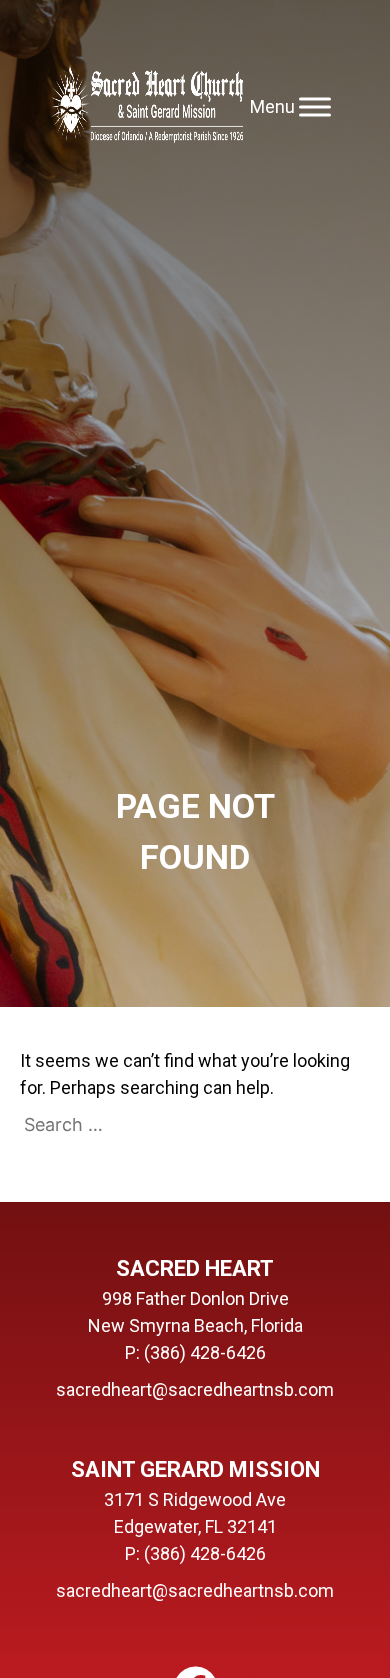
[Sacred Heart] (147, 106)
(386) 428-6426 (205, 1352)
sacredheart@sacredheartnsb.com (195, 1389)
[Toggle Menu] (315, 106)
